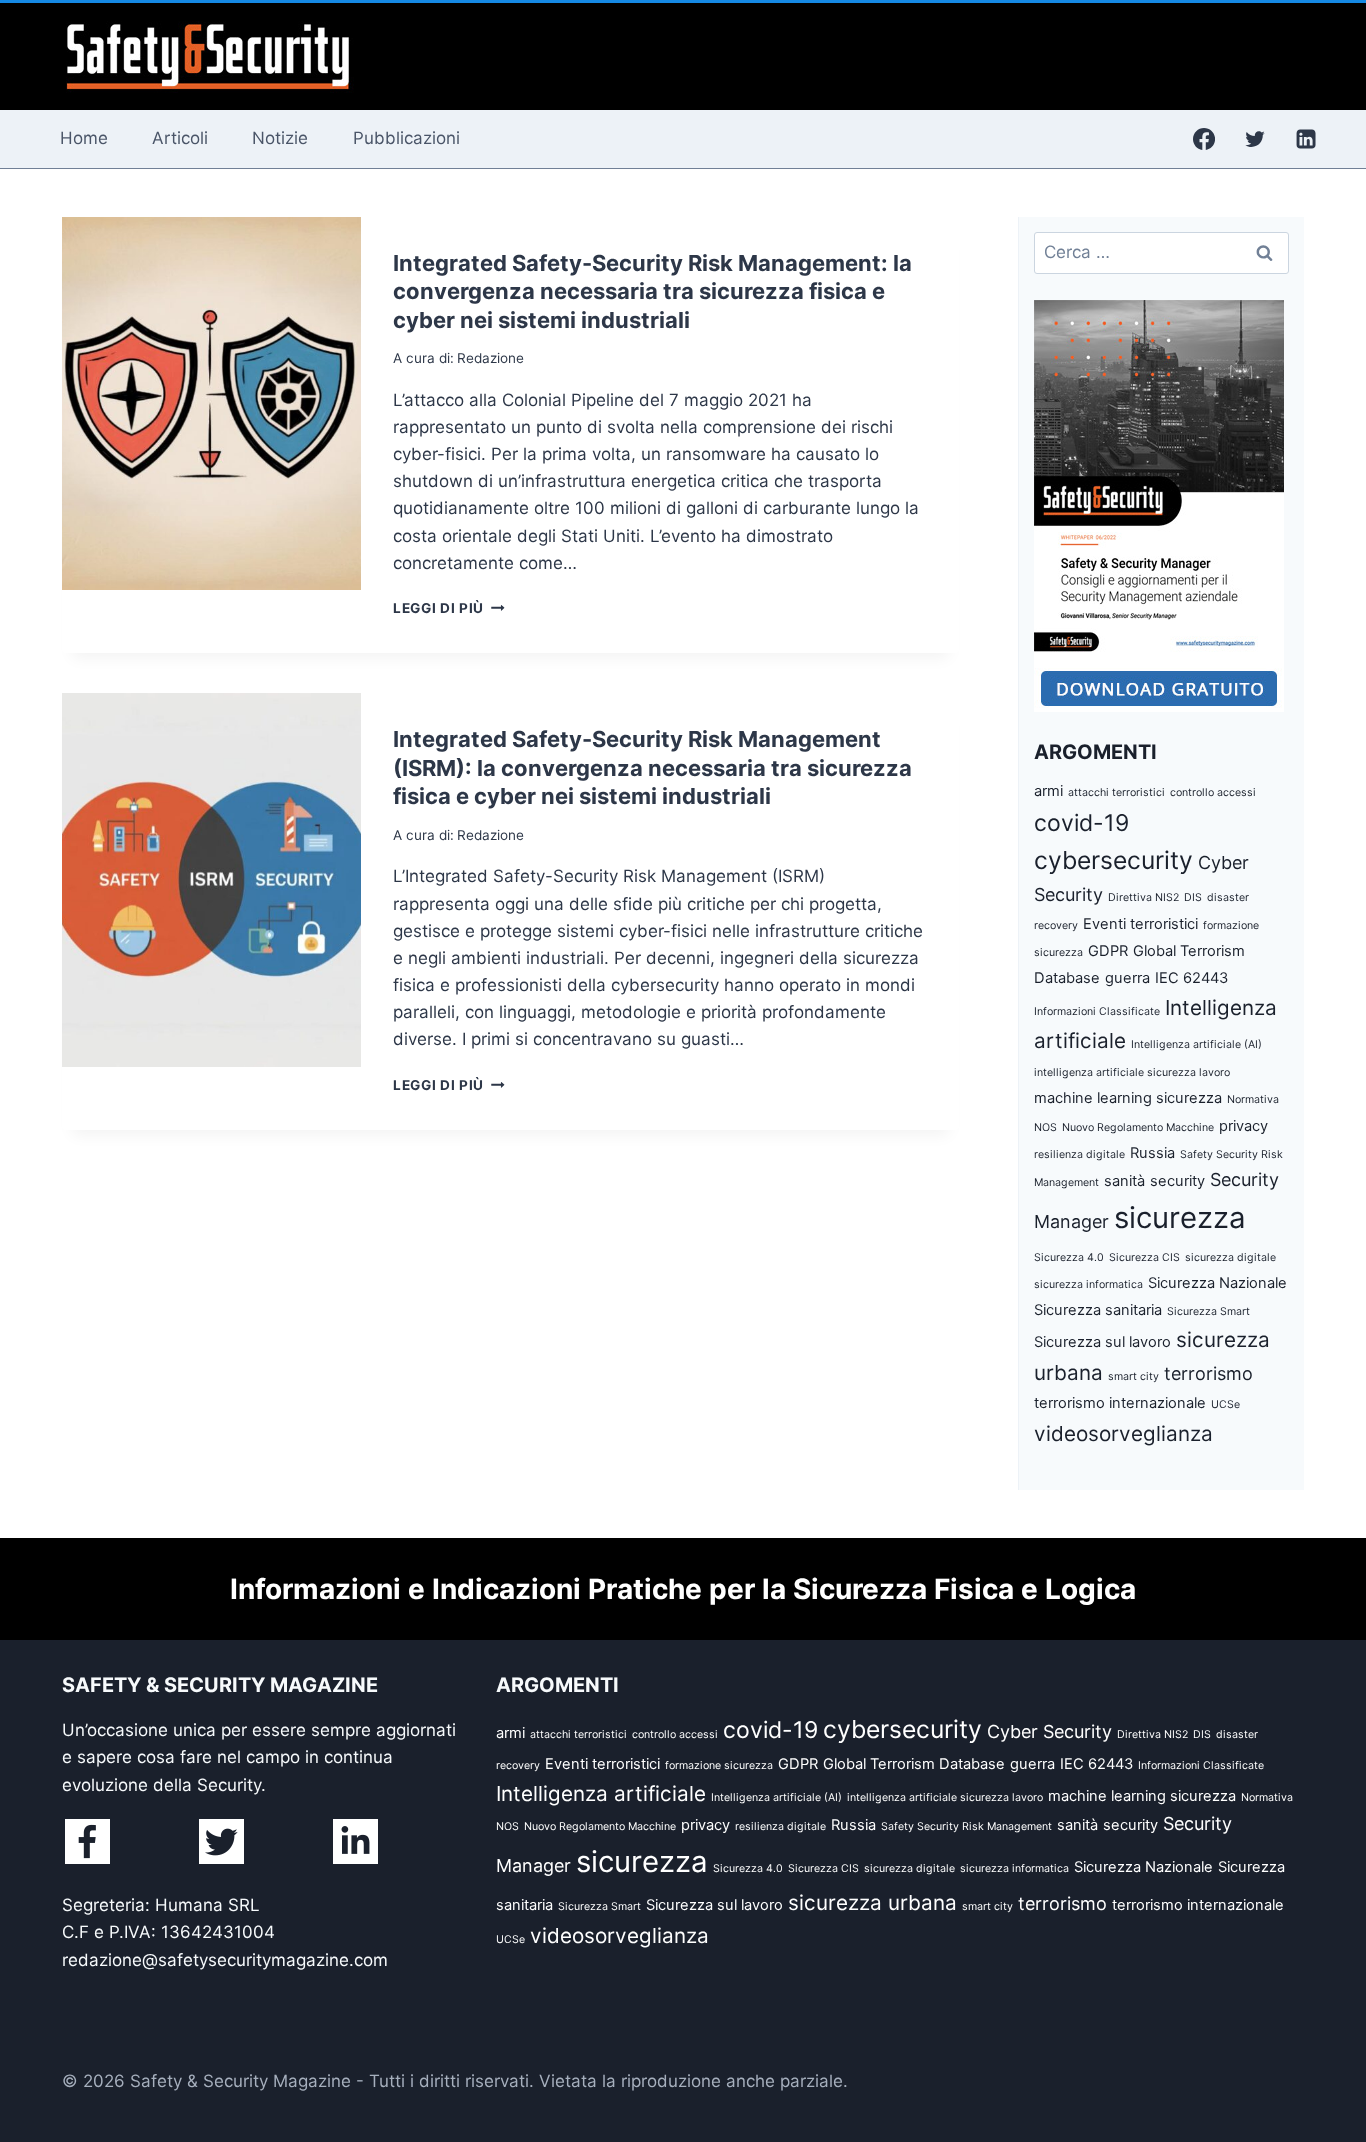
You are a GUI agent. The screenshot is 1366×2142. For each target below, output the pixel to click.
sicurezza (1180, 1217)
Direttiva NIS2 (1143, 897)
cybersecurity (1113, 860)
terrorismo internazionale (1120, 1403)
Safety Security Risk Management (966, 1826)
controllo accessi (1213, 792)
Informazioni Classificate (1097, 1011)
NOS (1045, 1127)
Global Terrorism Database (914, 1764)
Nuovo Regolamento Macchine (1138, 1127)
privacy (1243, 1126)
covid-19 (1081, 823)
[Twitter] (1255, 139)
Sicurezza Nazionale (1217, 1283)
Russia (1152, 1153)
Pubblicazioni (406, 138)
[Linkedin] (1306, 139)
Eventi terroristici (1140, 924)
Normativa (1253, 1099)
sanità (1124, 1181)
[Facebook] (1204, 139)
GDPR (1108, 951)
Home (84, 138)
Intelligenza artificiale (601, 1793)
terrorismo (1208, 1373)
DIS (1193, 897)
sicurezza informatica (1088, 1284)
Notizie (280, 138)
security (1177, 1181)
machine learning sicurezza (1128, 1098)
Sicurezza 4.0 (1069, 1257)
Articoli (180, 138)
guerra (1127, 978)
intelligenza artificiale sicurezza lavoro (1132, 1072)
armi (1048, 791)
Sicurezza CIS (1144, 1257)
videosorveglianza (1123, 1433)
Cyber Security (1049, 1731)
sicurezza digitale (1230, 1257)
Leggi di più (449, 608)
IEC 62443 (1191, 978)
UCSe (1225, 1404)
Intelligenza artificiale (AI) (1196, 1044)
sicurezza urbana (872, 1902)
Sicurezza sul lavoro (1102, 1342)
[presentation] (211, 404)
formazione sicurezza (719, 1765)
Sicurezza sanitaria (1098, 1310)
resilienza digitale (1079, 1154)
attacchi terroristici (1116, 792)
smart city (1133, 1376)
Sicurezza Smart (1208, 1311)
